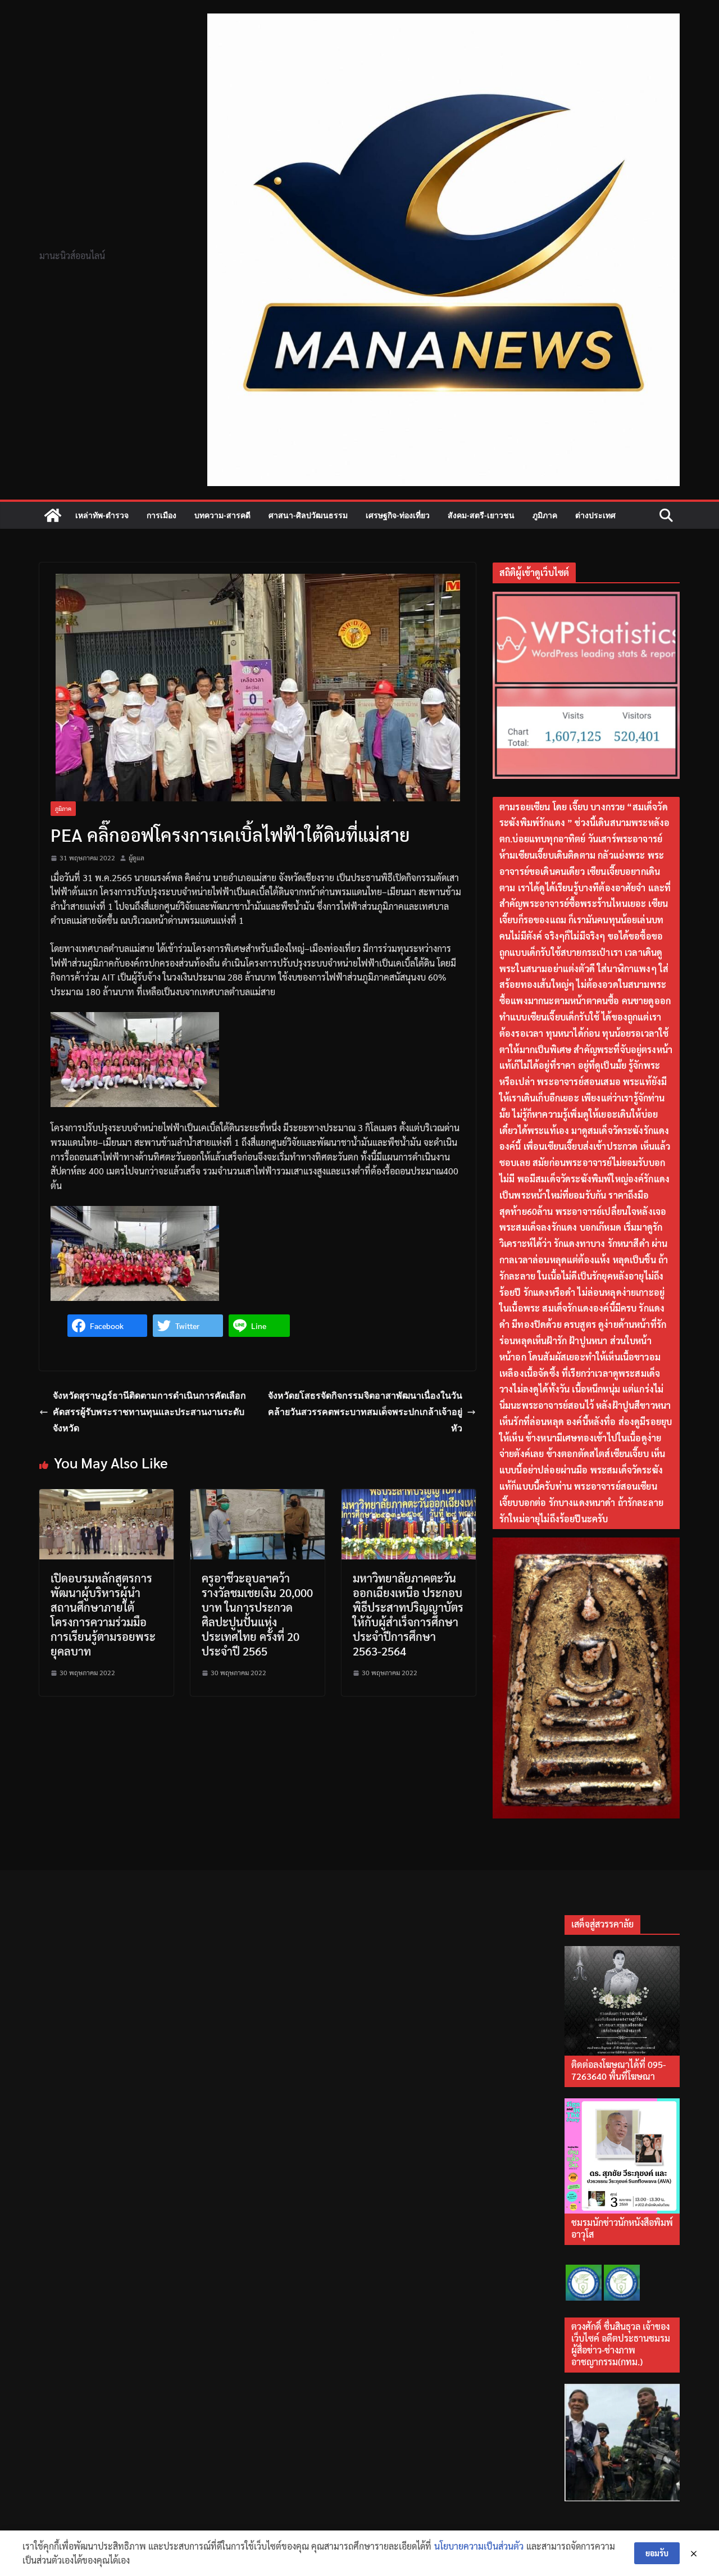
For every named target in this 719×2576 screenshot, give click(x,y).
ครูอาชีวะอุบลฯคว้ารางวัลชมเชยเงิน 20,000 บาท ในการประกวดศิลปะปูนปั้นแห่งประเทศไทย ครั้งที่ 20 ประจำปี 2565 (257, 1614)
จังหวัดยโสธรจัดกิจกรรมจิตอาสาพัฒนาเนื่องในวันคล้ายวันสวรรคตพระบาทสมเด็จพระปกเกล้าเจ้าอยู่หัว (365, 1412)
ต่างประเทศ (595, 515)
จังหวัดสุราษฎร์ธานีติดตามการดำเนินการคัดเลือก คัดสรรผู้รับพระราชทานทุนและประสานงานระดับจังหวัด (149, 1412)
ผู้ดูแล (136, 858)
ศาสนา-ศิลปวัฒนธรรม (308, 515)
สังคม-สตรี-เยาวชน (481, 515)
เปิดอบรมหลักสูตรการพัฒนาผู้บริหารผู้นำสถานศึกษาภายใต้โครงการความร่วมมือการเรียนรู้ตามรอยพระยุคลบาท (103, 1614)
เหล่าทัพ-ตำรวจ (102, 515)
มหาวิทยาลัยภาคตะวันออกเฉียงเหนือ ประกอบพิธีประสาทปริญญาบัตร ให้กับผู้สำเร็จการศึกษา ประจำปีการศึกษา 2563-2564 (408, 1614)
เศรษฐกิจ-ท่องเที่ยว (398, 515)
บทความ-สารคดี (222, 515)
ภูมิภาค (545, 515)
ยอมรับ (657, 2553)
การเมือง (161, 515)
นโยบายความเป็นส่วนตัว (479, 2546)
